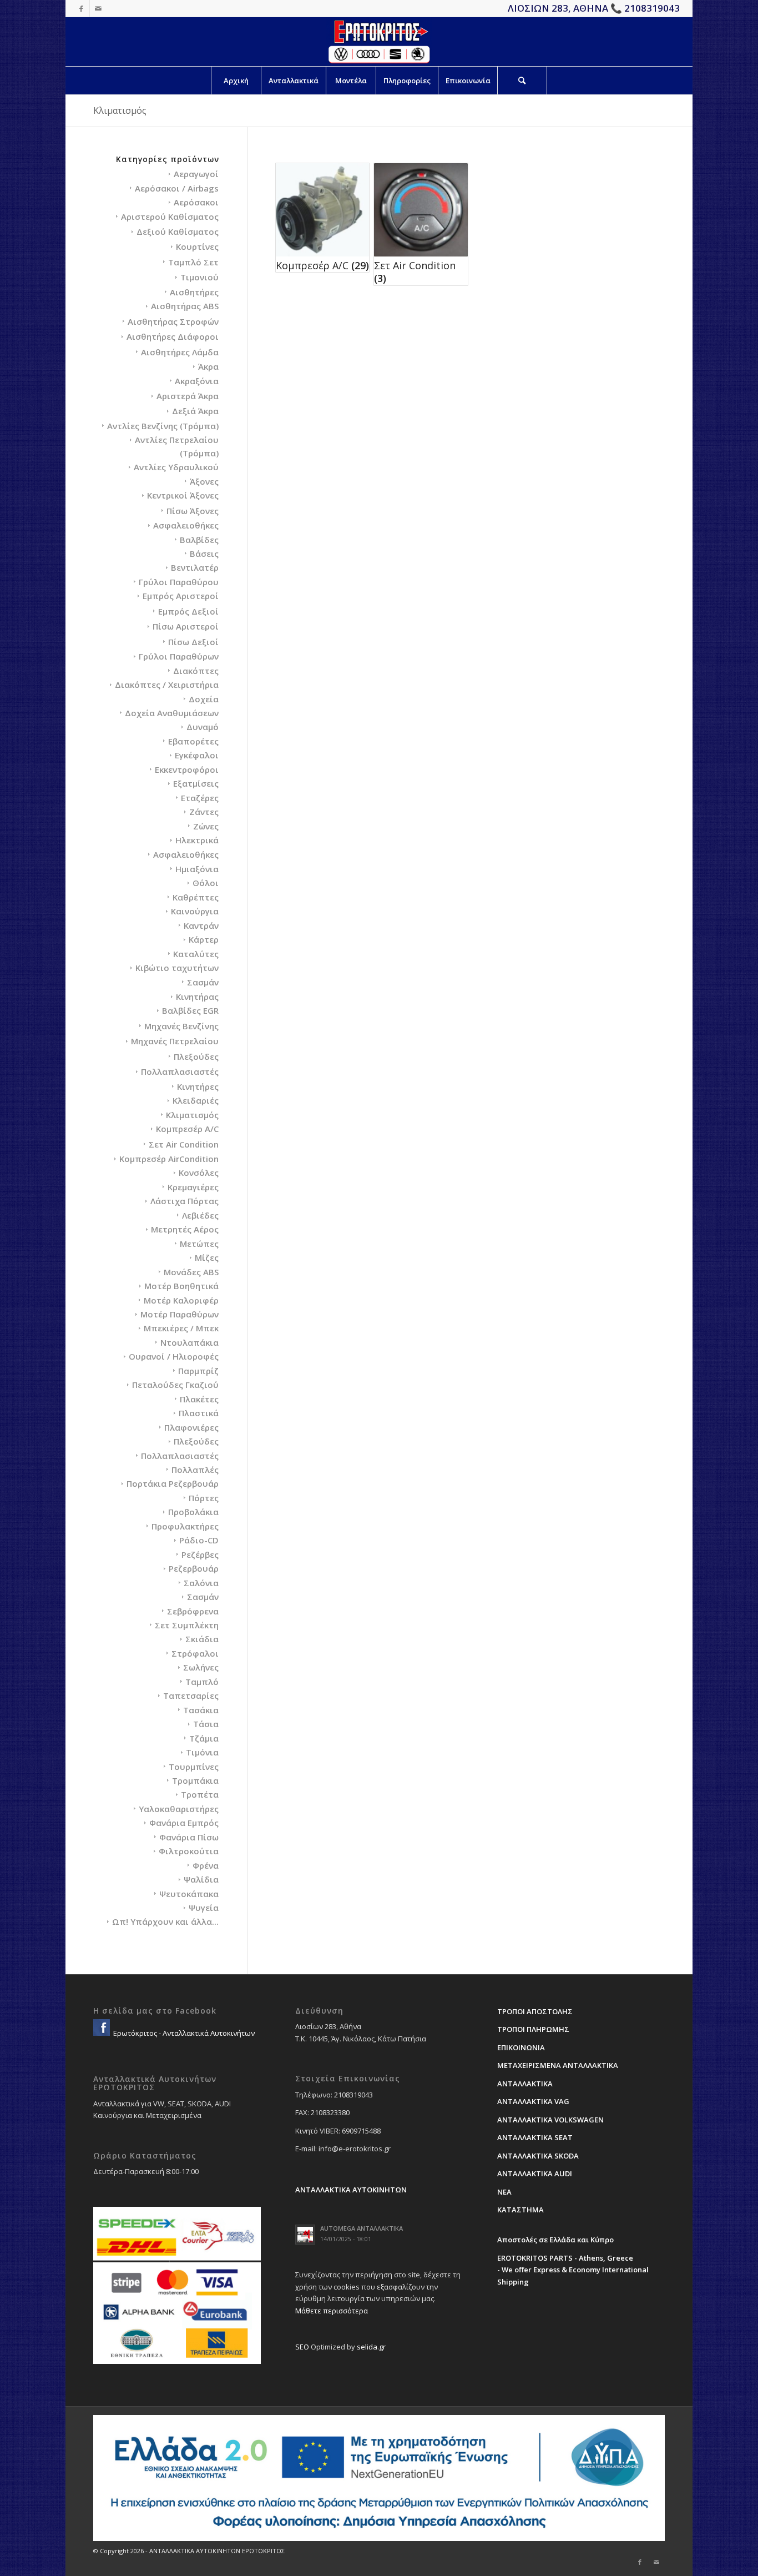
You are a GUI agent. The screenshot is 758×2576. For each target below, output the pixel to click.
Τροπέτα (200, 1794)
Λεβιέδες (200, 1215)
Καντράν (201, 925)
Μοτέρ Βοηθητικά (181, 1286)
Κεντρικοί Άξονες (183, 495)
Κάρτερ (204, 939)
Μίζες (207, 1257)
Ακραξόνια (197, 381)
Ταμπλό (202, 1682)
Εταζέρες (200, 798)
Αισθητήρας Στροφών (173, 321)
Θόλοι (206, 883)
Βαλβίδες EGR (190, 1010)
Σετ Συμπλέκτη (187, 1625)
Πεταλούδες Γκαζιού (175, 1385)
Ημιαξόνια (197, 869)
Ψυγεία (204, 1908)
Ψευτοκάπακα (189, 1894)
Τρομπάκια (195, 1780)
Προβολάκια (193, 1512)
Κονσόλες (199, 1173)
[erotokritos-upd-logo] (379, 42)
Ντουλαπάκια (189, 1342)
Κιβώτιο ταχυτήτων (177, 968)
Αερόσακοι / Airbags (177, 188)
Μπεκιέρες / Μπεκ (181, 1328)
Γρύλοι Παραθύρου (179, 582)
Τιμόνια (202, 1752)
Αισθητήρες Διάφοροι (173, 336)
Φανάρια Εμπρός (184, 1823)
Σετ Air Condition (184, 1144)
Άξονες (204, 481)
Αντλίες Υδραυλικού (176, 467)
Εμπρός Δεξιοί (188, 611)
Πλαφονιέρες (191, 1427)
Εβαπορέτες (193, 741)
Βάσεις (204, 554)
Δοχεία (204, 699)
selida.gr (371, 2347)
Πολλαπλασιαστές (180, 1071)
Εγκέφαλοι (197, 755)
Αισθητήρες (194, 292)
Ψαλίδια (201, 1879)
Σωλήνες (201, 1667)
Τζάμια (204, 1738)
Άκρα (208, 366)
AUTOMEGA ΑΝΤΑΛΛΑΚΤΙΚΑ (362, 2228)
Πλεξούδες (196, 1056)
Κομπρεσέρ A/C (187, 1129)
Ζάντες (204, 812)
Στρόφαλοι (195, 1653)
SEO (302, 2347)
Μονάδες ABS (191, 1272)
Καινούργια (195, 911)
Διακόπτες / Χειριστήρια (167, 685)
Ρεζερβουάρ (194, 1568)
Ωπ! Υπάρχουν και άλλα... (165, 1921)
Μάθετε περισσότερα (332, 2311)
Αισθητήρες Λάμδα (180, 352)
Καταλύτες (196, 954)
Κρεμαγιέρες (193, 1187)
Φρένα (206, 1865)
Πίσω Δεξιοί (193, 642)
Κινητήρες (198, 1086)
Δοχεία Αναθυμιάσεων (172, 713)
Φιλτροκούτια (189, 1851)
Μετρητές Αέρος (185, 1229)
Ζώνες (206, 826)
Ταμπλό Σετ (193, 262)
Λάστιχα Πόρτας (185, 1201)
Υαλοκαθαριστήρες (179, 1809)
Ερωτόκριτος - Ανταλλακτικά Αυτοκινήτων (183, 2033)
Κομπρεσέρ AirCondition (169, 1159)
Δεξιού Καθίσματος (178, 232)
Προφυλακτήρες (185, 1526)
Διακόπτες (196, 671)
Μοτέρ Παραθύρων (180, 1314)
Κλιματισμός (192, 1115)
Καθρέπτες (196, 897)
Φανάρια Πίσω (189, 1837)
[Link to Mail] (98, 8)
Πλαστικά (199, 1413)
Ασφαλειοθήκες (186, 525)
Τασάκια (201, 1710)
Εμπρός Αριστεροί (181, 596)
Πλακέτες (199, 1399)
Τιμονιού (199, 277)
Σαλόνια (201, 1583)
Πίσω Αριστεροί (186, 626)
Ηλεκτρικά (197, 840)
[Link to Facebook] (81, 8)
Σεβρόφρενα (193, 1611)
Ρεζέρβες (200, 1554)
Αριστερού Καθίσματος (170, 217)
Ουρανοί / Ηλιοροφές (174, 1356)
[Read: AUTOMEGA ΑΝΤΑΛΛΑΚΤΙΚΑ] (305, 2235)
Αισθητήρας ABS (185, 306)
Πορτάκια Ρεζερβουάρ (173, 1483)
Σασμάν (203, 982)
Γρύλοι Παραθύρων (179, 656)
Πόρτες (204, 1498)
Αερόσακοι (196, 202)
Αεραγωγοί (196, 174)
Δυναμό (203, 727)
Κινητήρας (197, 997)
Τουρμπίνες (194, 1767)
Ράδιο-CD (199, 1540)
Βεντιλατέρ (195, 567)
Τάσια (206, 1724)
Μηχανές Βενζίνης (181, 1026)
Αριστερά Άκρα (188, 396)
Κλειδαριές (196, 1100)
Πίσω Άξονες (193, 511)
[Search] (522, 80)
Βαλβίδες (199, 540)
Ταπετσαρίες (191, 1695)
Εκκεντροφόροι (187, 769)
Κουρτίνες (197, 246)
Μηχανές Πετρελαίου (175, 1041)
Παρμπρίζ (198, 1371)
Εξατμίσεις (196, 783)
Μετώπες (199, 1244)
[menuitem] (236, 80)
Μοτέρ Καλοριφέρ (181, 1300)
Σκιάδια (202, 1639)
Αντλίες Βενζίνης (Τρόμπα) (163, 426)
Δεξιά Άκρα (195, 411)
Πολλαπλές (195, 1470)
